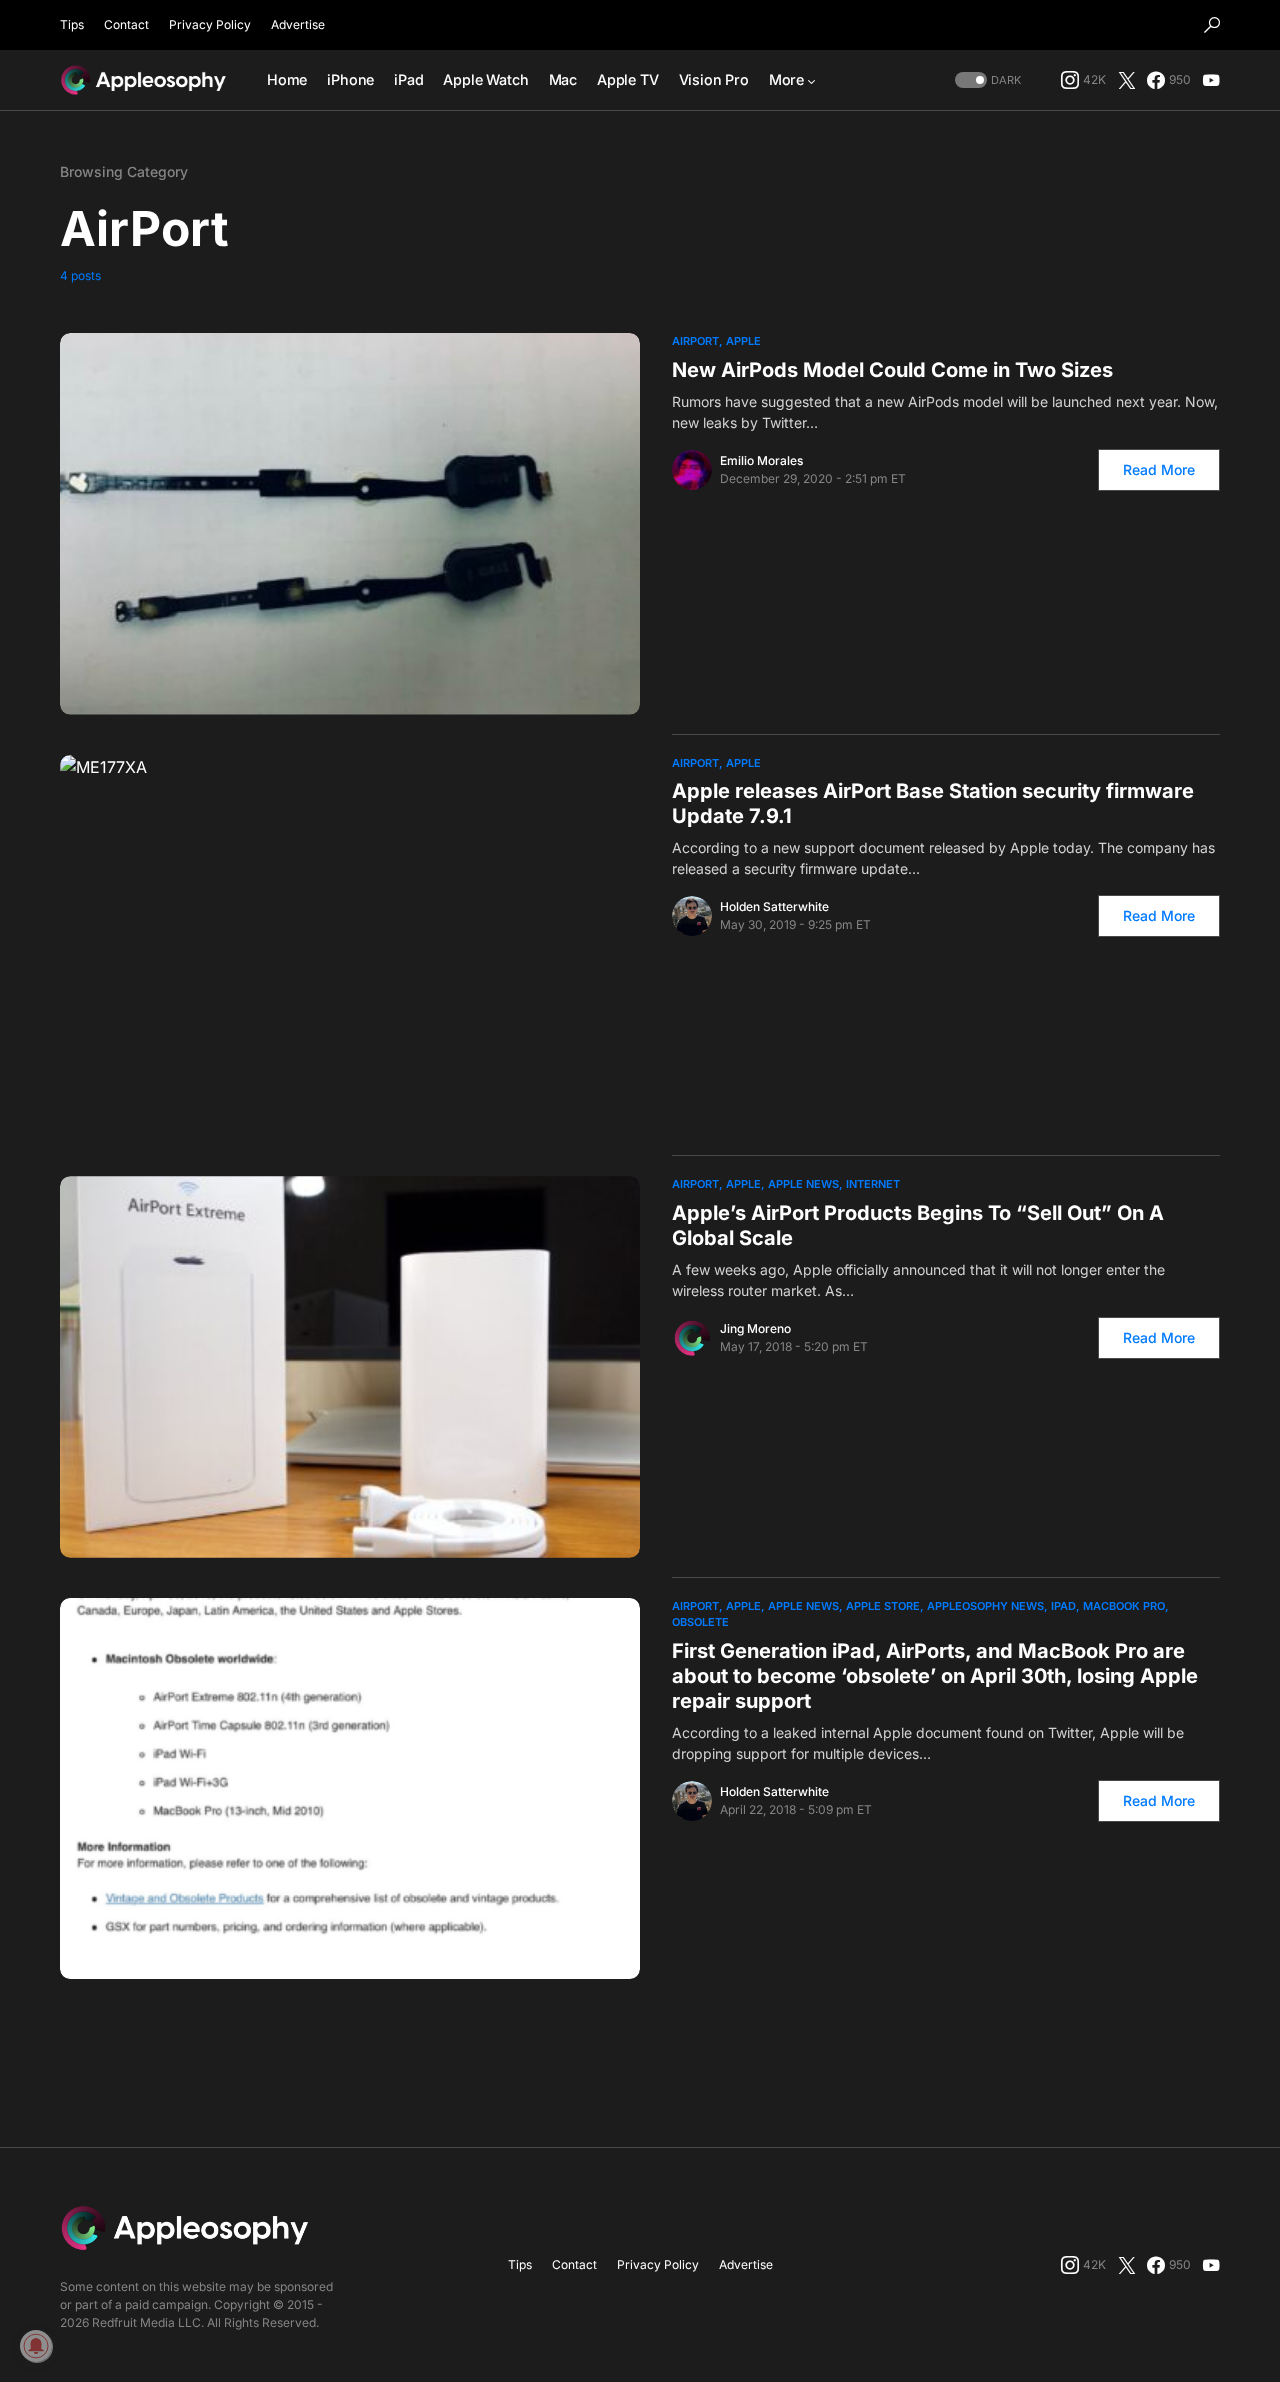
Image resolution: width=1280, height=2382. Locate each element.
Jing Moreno (755, 1328)
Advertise (298, 24)
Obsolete (700, 1622)
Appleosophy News (985, 1606)
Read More (1159, 469)
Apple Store (883, 1606)
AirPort (695, 341)
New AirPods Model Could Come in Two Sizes (892, 370)
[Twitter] (1127, 80)
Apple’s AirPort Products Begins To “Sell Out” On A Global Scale (918, 1225)
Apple (743, 341)
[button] (1212, 25)
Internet (873, 1184)
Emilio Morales (761, 460)
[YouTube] (1211, 80)
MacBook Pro (1124, 1606)
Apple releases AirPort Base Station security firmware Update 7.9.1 (933, 803)
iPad (1063, 1606)
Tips (72, 24)
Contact (126, 24)
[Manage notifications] (36, 2346)
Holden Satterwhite (774, 906)
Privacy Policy (210, 24)
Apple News (803, 1184)
